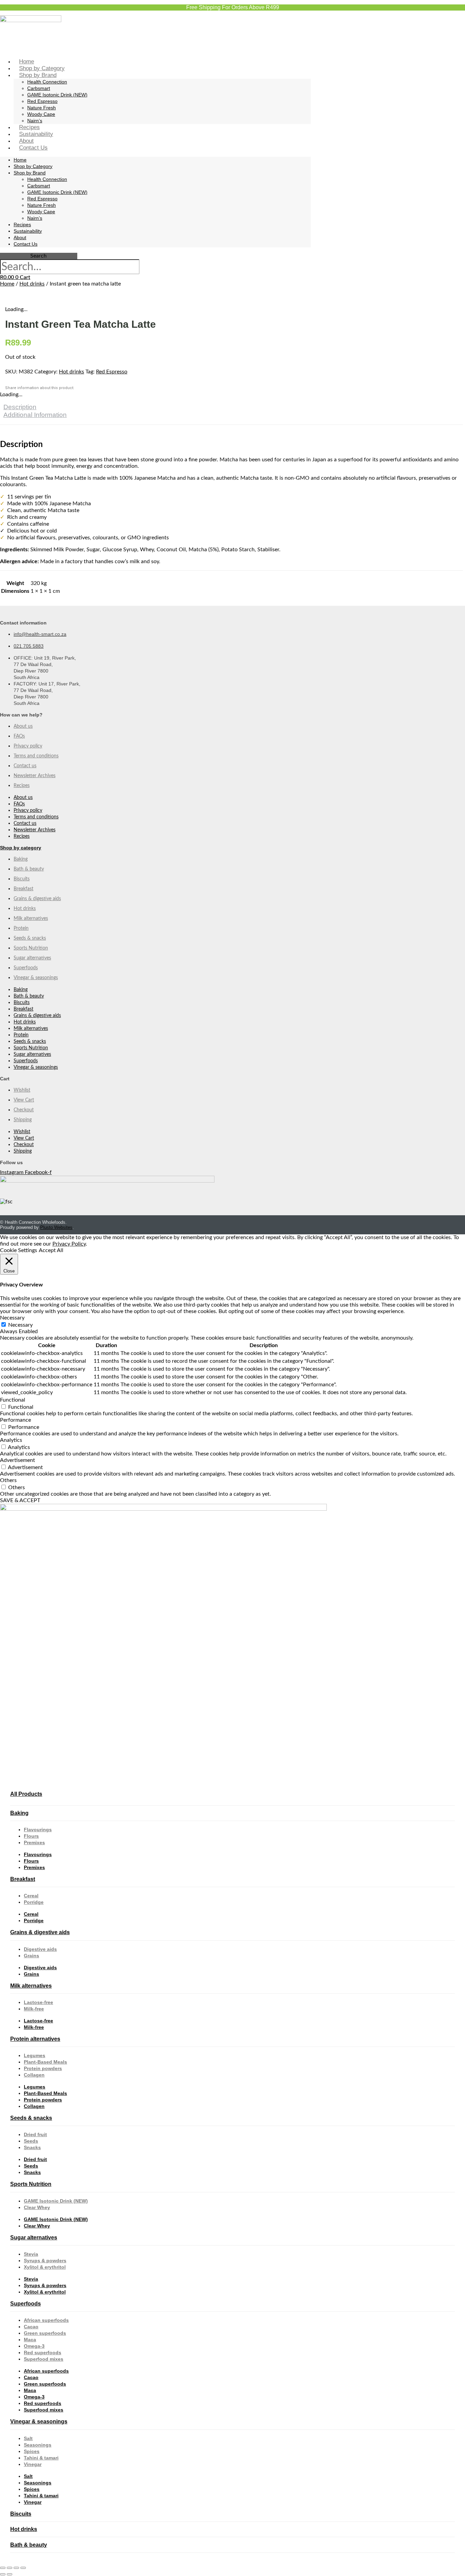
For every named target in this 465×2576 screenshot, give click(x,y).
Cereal (31, 1896)
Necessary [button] (12, 1318)
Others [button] (8, 1480)
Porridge (34, 1902)
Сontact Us (33, 148)
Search (38, 256)
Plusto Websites (56, 1227)
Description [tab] (20, 407)
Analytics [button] (11, 1440)
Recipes (29, 127)
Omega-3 (34, 2346)
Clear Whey (37, 2207)
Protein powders (43, 2068)
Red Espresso (42, 101)
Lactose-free (38, 2002)
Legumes (35, 2055)
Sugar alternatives (32, 958)
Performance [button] (15, 1420)
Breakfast (23, 889)
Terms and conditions (36, 756)
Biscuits (22, 879)
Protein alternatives (35, 2039)
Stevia (31, 2254)
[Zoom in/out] (3, 2568)
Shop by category (21, 848)
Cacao (31, 2327)
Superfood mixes (44, 2359)
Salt (28, 2438)
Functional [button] (13, 1400)
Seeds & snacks (30, 938)
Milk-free (34, 2009)
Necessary (20, 1325)
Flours (31, 1836)
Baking (21, 859)
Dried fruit (35, 2134)
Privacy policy (28, 746)
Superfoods (26, 968)
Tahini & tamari (41, 2458)
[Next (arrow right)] (10, 2574)
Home (27, 61)
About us (23, 726)
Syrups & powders (45, 2261)
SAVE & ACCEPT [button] (20, 1500)
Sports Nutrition (31, 948)
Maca (30, 2340)
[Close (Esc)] (23, 2568)
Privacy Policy (69, 1244)
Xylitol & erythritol (45, 2267)
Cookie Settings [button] (19, 1250)
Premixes (34, 1842)
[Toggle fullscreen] (10, 2568)
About (26, 141)
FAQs (19, 736)
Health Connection (47, 82)
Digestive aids (40, 1949)
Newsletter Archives (35, 776)
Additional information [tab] (35, 415)
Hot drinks (32, 284)
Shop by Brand (38, 75)
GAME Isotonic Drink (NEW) (57, 95)
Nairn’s (35, 121)
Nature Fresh (42, 108)
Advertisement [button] (18, 1460)
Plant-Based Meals (45, 2062)
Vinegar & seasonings (36, 978)
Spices (32, 2451)
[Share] (16, 2568)
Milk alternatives (31, 919)
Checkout (24, 1110)
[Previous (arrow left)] (3, 2574)
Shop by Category (42, 68)
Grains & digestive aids (37, 899)
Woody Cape (41, 114)
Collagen (34, 2075)
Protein (21, 928)
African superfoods (46, 2320)
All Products (26, 1794)
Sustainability (36, 134)
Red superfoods (43, 2353)
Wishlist (22, 1090)
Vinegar (33, 2464)
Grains (31, 1956)
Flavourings (38, 1830)
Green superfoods (45, 2333)
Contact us (25, 766)
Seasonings (38, 2445)
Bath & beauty (29, 869)
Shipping (23, 1120)
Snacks (32, 2147)
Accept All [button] (51, 1250)
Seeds (31, 2141)
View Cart (24, 1100)
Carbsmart (39, 88)
